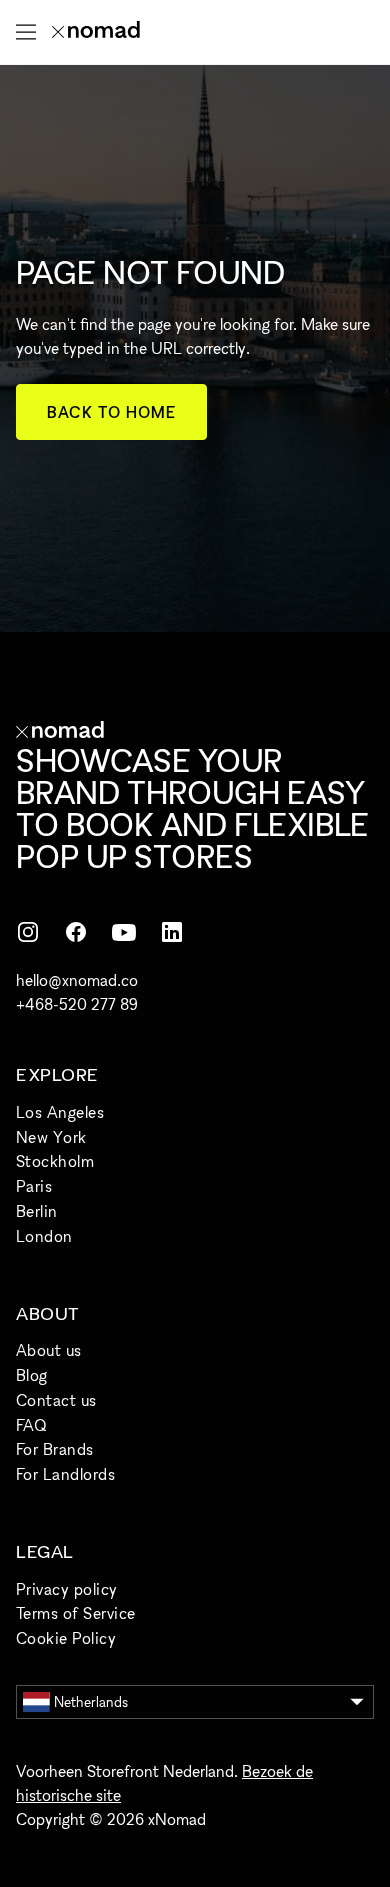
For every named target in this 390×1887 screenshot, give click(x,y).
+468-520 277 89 (77, 1004)
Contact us (56, 1400)
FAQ (31, 1425)
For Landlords (65, 1474)
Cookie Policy (66, 1638)
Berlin (37, 1211)
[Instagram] (28, 932)
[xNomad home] (96, 32)
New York (51, 1137)
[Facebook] (76, 932)
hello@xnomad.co (77, 980)
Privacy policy (67, 1589)
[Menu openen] (26, 32)
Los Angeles (60, 1112)
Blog (32, 1375)
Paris (34, 1186)
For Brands (55, 1449)
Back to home (111, 412)
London (44, 1236)
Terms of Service (76, 1613)
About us (49, 1350)
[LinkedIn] (172, 932)
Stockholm (55, 1161)
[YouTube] (124, 932)
